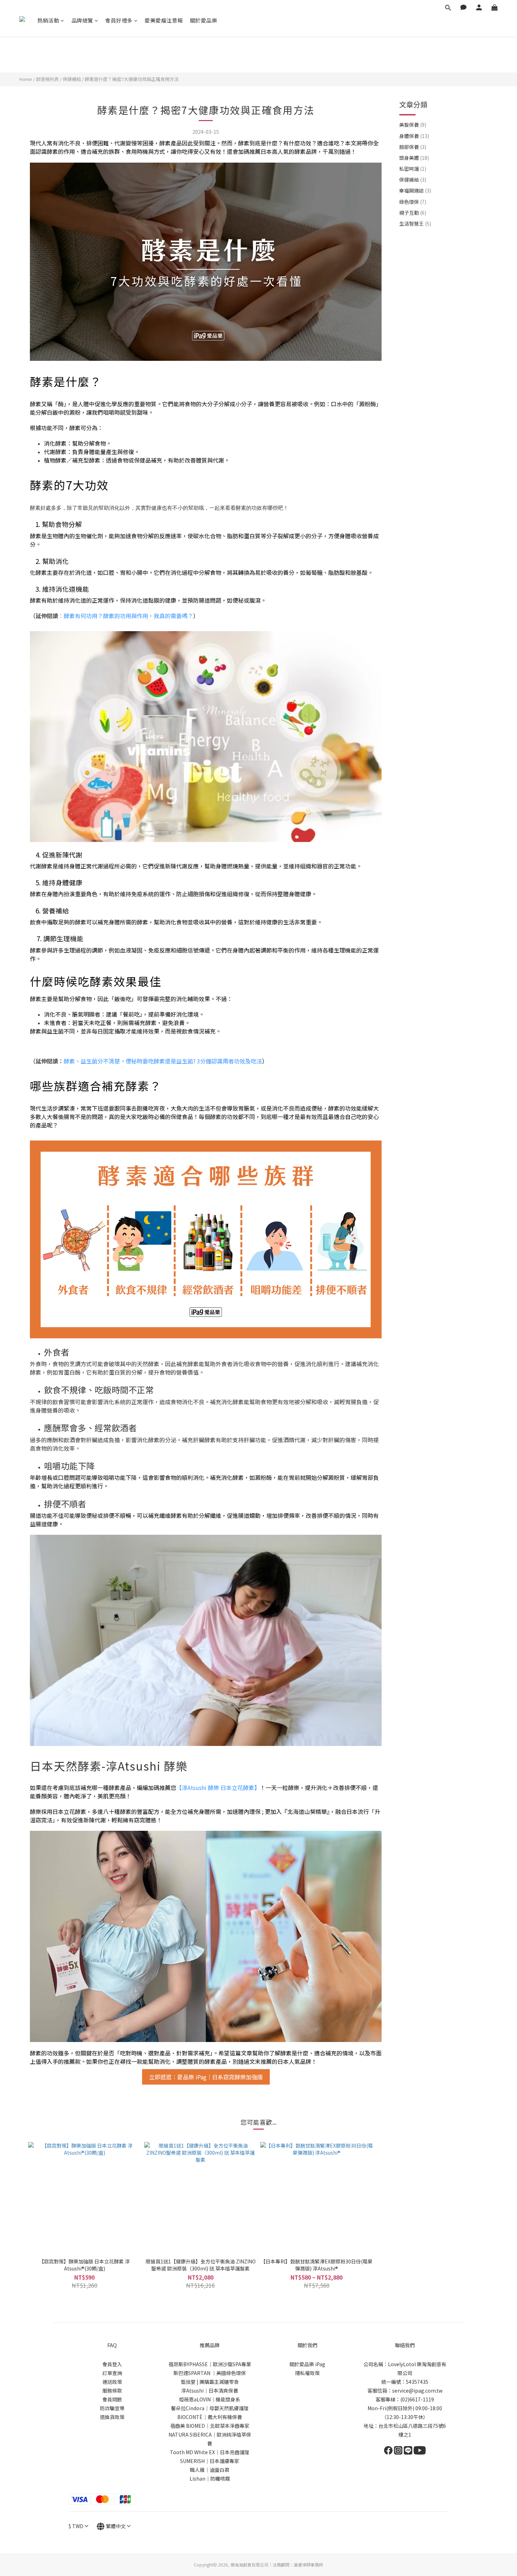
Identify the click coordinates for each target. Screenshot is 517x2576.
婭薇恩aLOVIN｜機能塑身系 (210, 2399)
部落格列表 (47, 79)
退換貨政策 (112, 2417)
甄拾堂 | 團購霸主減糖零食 (210, 2382)
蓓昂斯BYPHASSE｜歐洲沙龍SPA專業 (210, 2364)
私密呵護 (413, 169)
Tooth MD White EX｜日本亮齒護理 (210, 2452)
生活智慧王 (415, 224)
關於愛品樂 (204, 20)
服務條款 (112, 2390)
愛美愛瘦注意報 (164, 20)
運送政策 (112, 2382)
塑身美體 (414, 158)
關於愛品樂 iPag (307, 2364)
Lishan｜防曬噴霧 (210, 2478)
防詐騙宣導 (112, 2408)
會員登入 (112, 2364)
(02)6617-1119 (417, 2399)
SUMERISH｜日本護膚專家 (210, 2461)
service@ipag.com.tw (417, 2390)
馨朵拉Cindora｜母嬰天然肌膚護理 (210, 2408)
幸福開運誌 (415, 190)
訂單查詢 (112, 2373)
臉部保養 (413, 147)
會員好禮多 (119, 20)
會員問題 (112, 2399)
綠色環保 (413, 202)
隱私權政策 (307, 2373)
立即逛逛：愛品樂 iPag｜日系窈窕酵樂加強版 (206, 2077)
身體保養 (414, 136)
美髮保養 (413, 125)
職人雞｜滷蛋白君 (210, 2470)
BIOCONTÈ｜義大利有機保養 (210, 2417)
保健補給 (72, 79)
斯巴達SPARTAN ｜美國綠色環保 (210, 2373)
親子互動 (413, 213)
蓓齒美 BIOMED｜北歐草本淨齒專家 (210, 2426)
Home (26, 79)
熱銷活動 (48, 20)
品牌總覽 (82, 20)
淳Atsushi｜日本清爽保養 (210, 2390)
